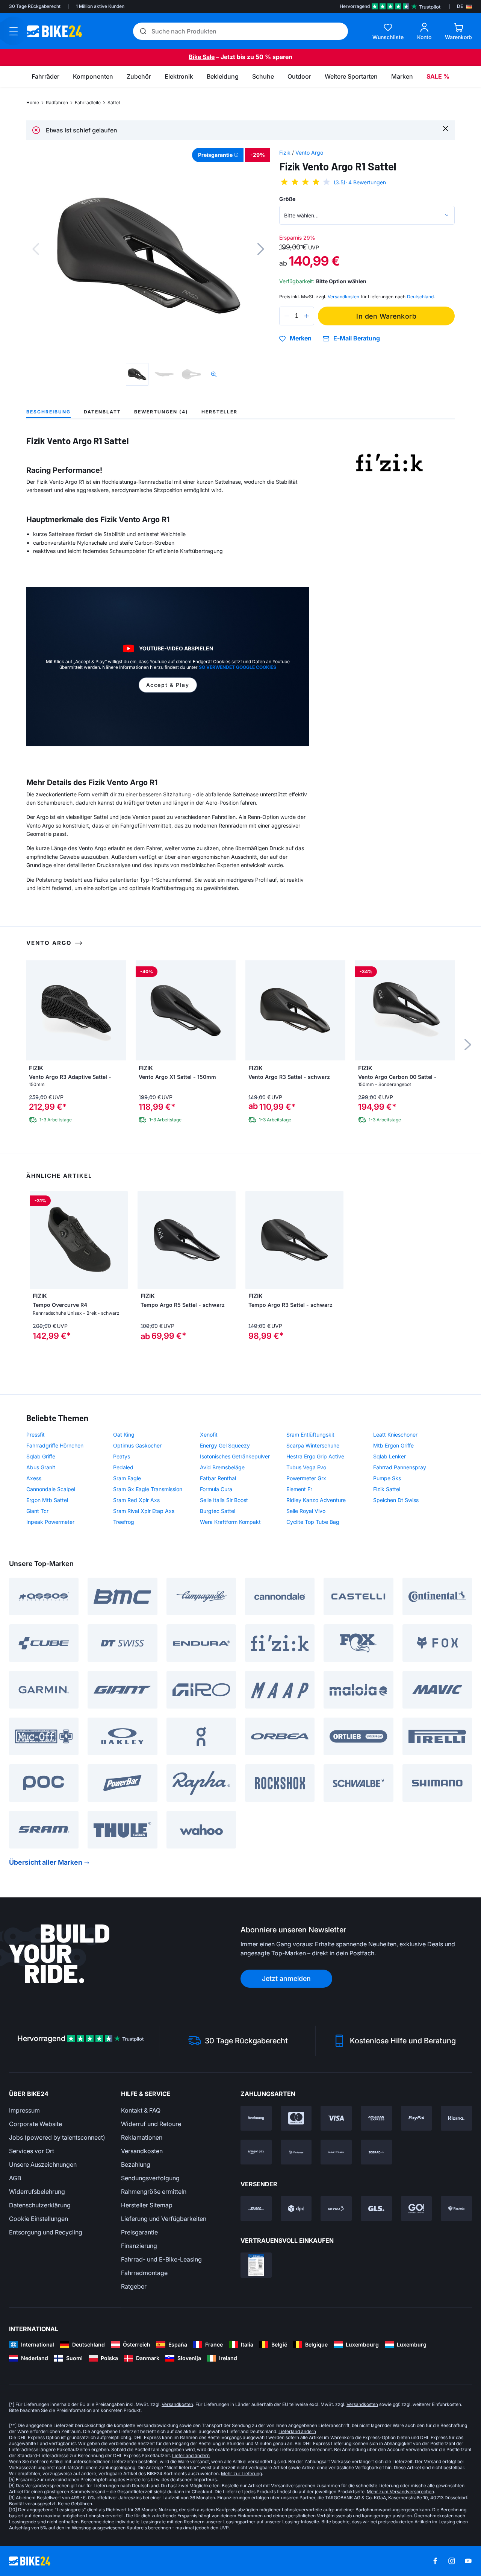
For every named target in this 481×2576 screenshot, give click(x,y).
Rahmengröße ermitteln (154, 2192)
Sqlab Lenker (389, 1456)
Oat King (124, 1435)
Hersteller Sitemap (147, 2205)
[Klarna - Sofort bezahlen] (456, 2118)
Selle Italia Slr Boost (224, 1500)
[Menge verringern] (287, 316)
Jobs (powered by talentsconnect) (57, 2137)
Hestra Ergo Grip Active (315, 1456)
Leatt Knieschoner (395, 1435)
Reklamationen (142, 2137)
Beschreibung (48, 412)
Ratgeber (134, 2286)
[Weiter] (261, 249)
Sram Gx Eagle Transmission (148, 1489)
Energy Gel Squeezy (225, 1445)
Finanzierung (139, 2246)
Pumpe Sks (387, 1478)
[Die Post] (336, 2208)
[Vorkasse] (296, 2152)
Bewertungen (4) (161, 412)
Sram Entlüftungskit (310, 1435)
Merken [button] (301, 339)
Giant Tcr (37, 1511)
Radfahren (57, 103)
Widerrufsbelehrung (37, 2192)
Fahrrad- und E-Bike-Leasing (161, 2259)
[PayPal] (417, 2118)
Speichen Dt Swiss (396, 1500)
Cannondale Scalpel (51, 1489)
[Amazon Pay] (256, 2152)
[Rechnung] (256, 2118)
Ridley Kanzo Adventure (316, 1500)
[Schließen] (445, 128)
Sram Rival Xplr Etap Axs (144, 1511)
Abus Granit (41, 1467)
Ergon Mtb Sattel (47, 1500)
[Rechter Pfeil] (120, 1240)
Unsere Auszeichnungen (43, 2164)
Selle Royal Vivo (306, 1511)
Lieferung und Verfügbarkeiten (164, 2219)
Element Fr (299, 1489)
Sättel (114, 103)
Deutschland (420, 297)
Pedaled (123, 1467)
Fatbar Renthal (218, 1478)
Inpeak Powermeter (50, 1522)
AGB (15, 2178)
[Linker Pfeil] (37, 1240)
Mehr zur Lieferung (241, 2473)
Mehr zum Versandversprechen (400, 2492)
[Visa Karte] (336, 2118)
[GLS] (376, 2208)
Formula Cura (216, 1489)
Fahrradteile (88, 103)
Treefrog (124, 1522)
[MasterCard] (296, 2118)
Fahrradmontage (144, 2273)
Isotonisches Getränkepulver (235, 1456)
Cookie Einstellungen (39, 2219)
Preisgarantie (139, 2232)
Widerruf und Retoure (151, 2124)
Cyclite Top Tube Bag (313, 1522)
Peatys (122, 1456)
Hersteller (219, 412)
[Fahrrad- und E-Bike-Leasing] (376, 2152)
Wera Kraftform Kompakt (230, 1522)
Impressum (24, 2110)
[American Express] (376, 2118)
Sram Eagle (127, 1478)
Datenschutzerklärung (40, 2205)
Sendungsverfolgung (150, 2178)
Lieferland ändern (297, 2431)
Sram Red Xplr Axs (136, 1500)
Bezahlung (136, 2164)
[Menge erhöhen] (307, 316)
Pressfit (36, 1435)
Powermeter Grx (306, 1478)
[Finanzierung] (336, 2152)
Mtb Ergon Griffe (393, 1445)
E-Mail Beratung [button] (357, 338)
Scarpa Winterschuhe (313, 1445)
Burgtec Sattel (218, 1511)
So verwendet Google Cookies (237, 667)
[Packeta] (456, 2208)
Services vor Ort (32, 2151)
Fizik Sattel (387, 1489)
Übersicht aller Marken (46, 1862)
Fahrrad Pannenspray (400, 1467)
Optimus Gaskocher (137, 1445)
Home (33, 103)
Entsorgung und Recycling (46, 2232)
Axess (34, 1478)
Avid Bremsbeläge (222, 1467)
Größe (287, 199)
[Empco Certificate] (256, 2265)
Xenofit (209, 1435)
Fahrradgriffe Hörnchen (55, 1445)
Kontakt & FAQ (141, 2110)
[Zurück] (36, 249)
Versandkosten (142, 2151)
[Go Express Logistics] (417, 2208)
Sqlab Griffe (41, 1456)
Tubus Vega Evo (306, 1467)
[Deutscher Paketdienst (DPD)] (296, 2208)
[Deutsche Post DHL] (256, 2208)
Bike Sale (202, 57)
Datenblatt (102, 412)
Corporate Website (36, 2124)
